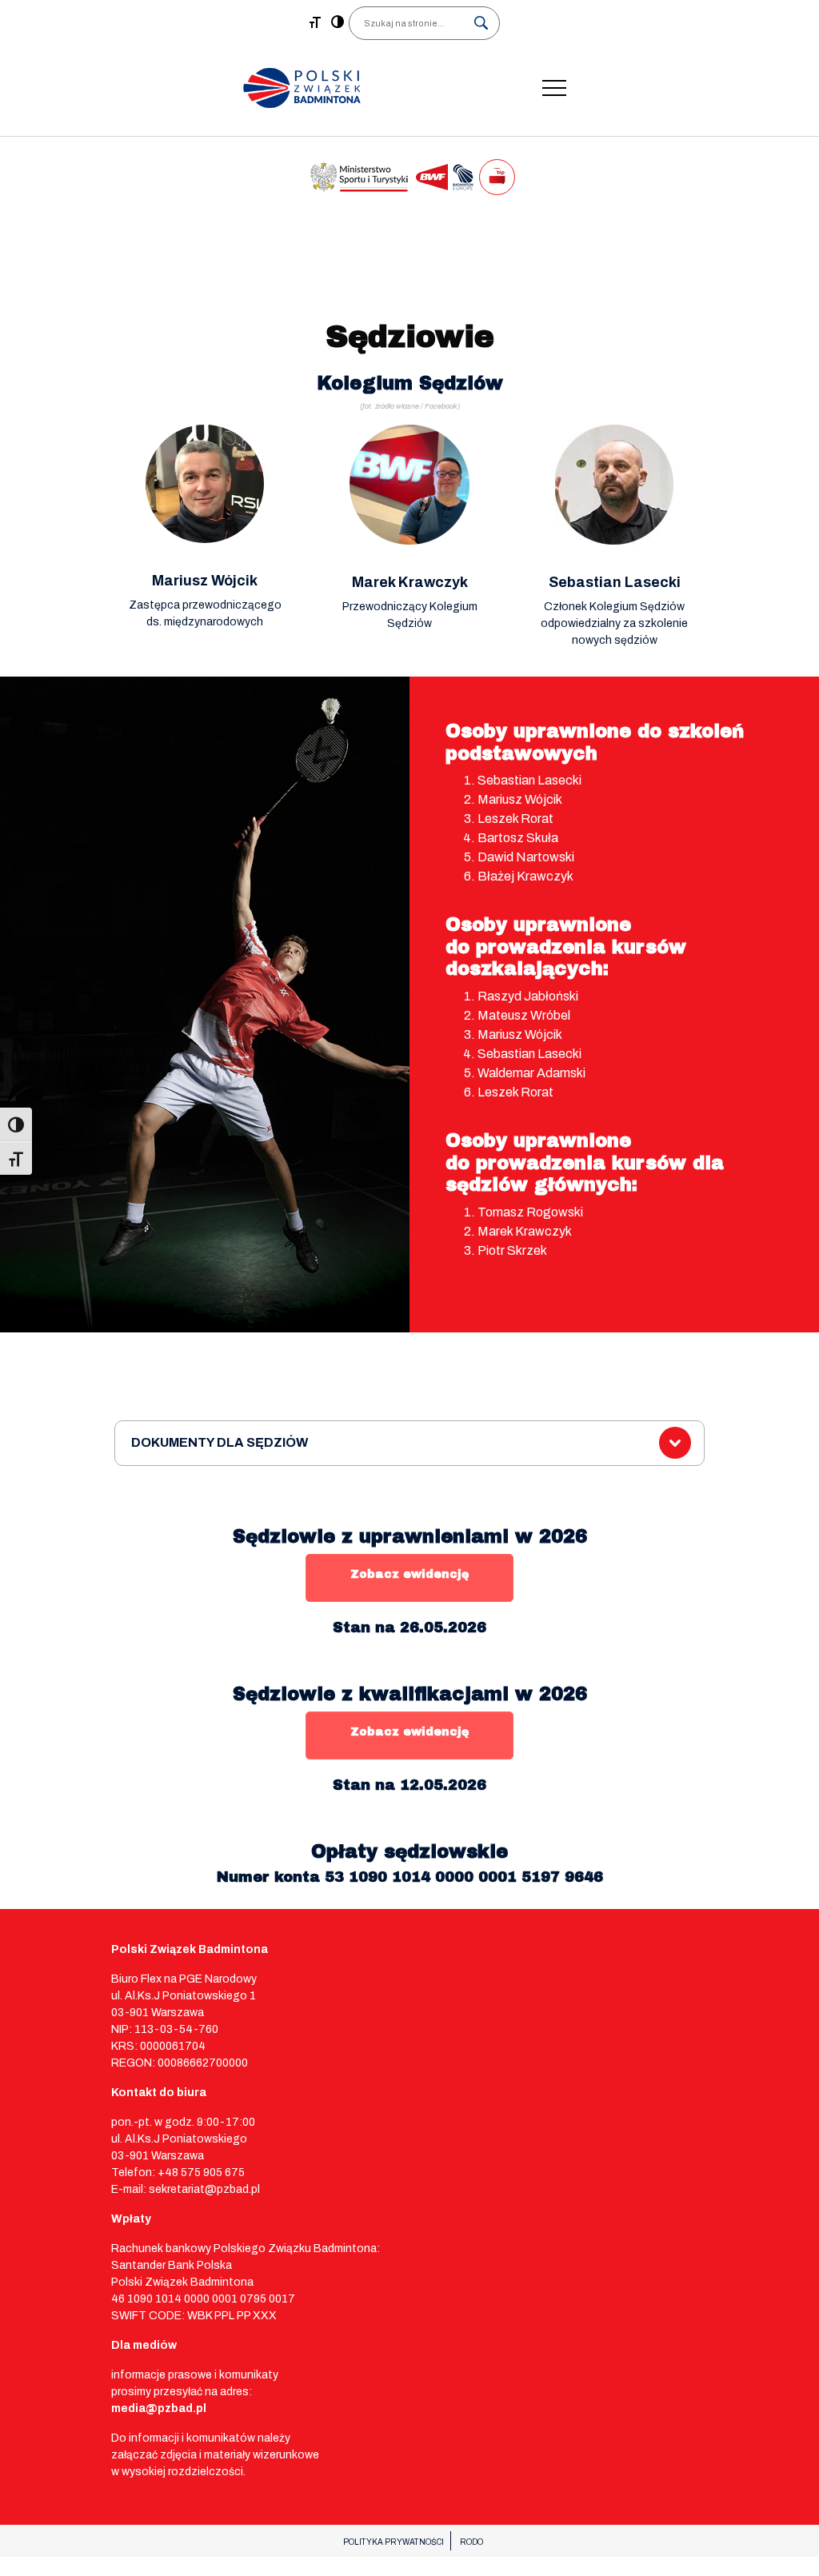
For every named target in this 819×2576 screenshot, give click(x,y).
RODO (471, 2542)
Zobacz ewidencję (409, 1574)
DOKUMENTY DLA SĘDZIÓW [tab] (220, 1442)
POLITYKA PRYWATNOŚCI (394, 2542)
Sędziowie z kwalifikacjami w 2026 (410, 1694)
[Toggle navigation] (554, 88)
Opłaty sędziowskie (409, 1852)
